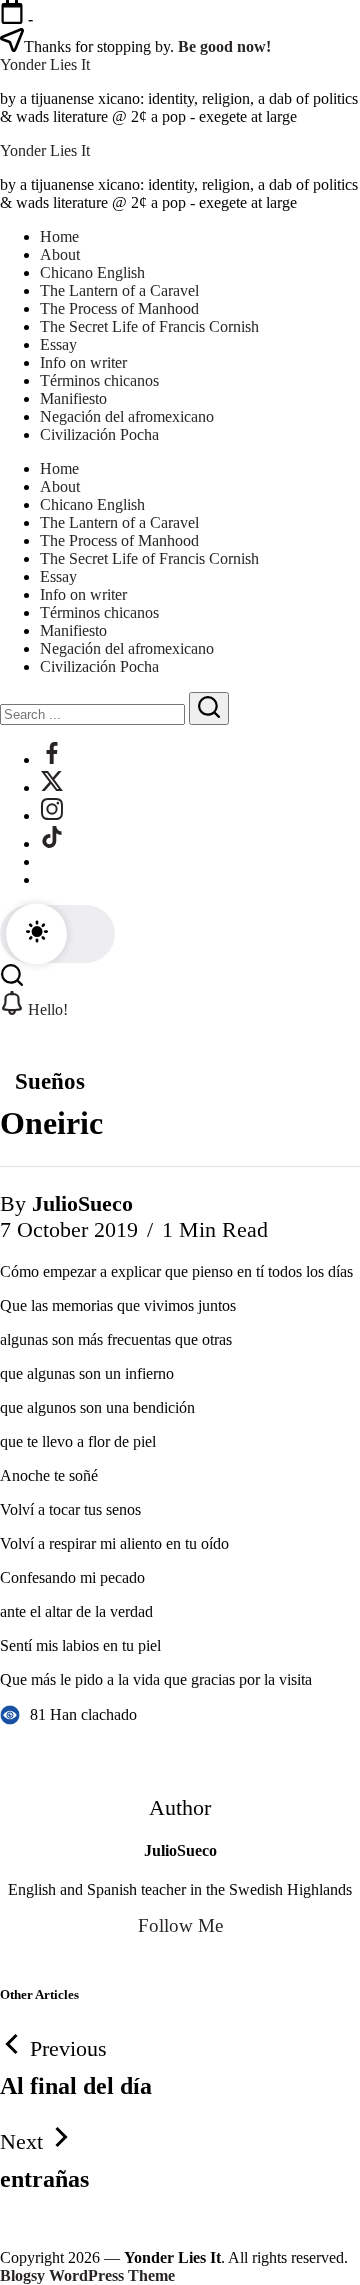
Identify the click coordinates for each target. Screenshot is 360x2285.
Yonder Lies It (45, 64)
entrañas (44, 2179)
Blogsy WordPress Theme (87, 2275)
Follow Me (180, 1925)
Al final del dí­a (76, 2086)
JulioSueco (82, 1203)
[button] (57, 934)
